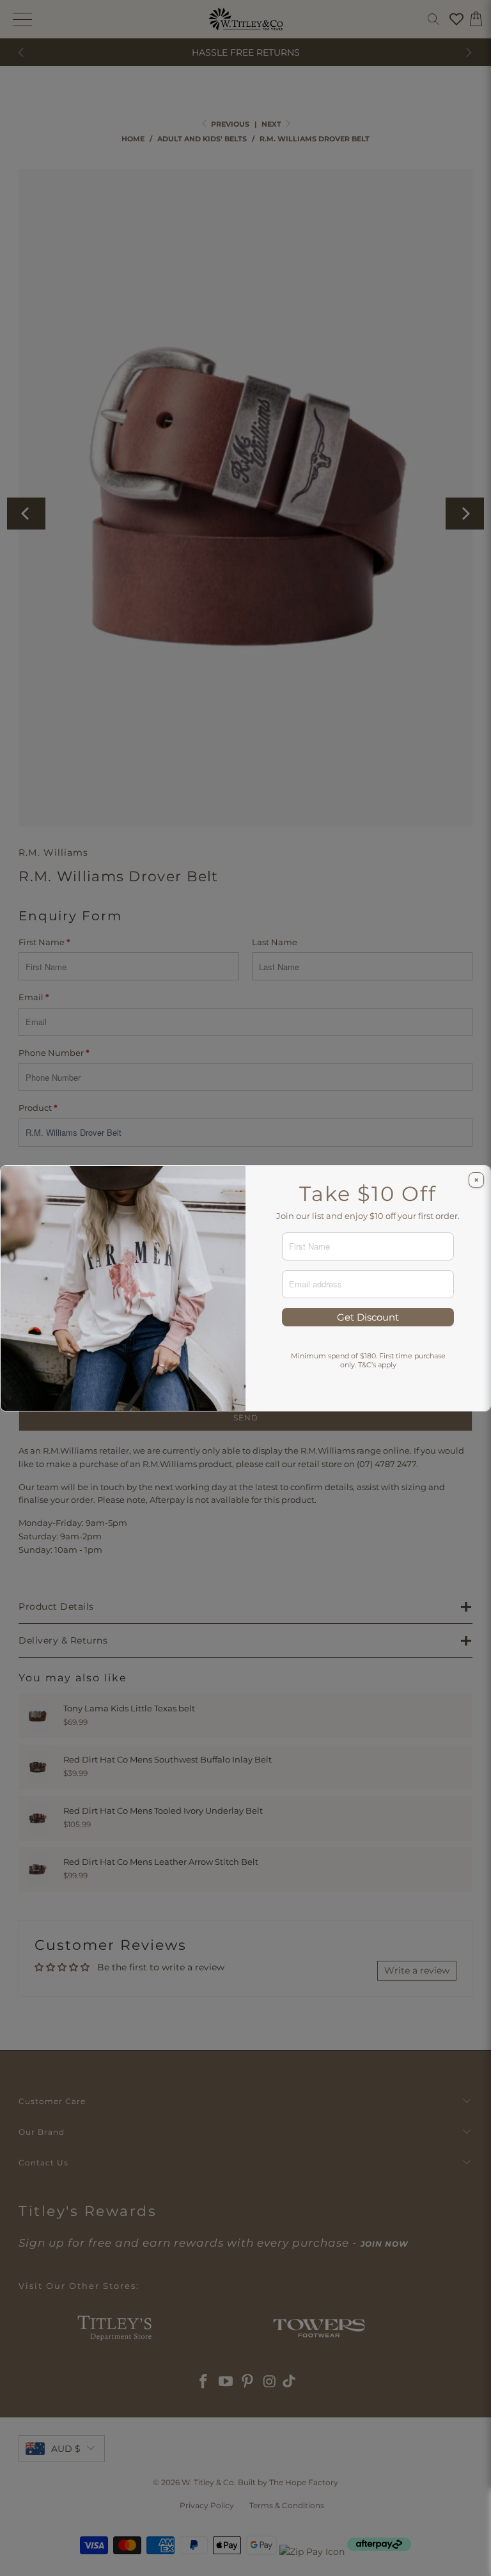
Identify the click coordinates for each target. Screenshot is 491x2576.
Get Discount (368, 1317)
